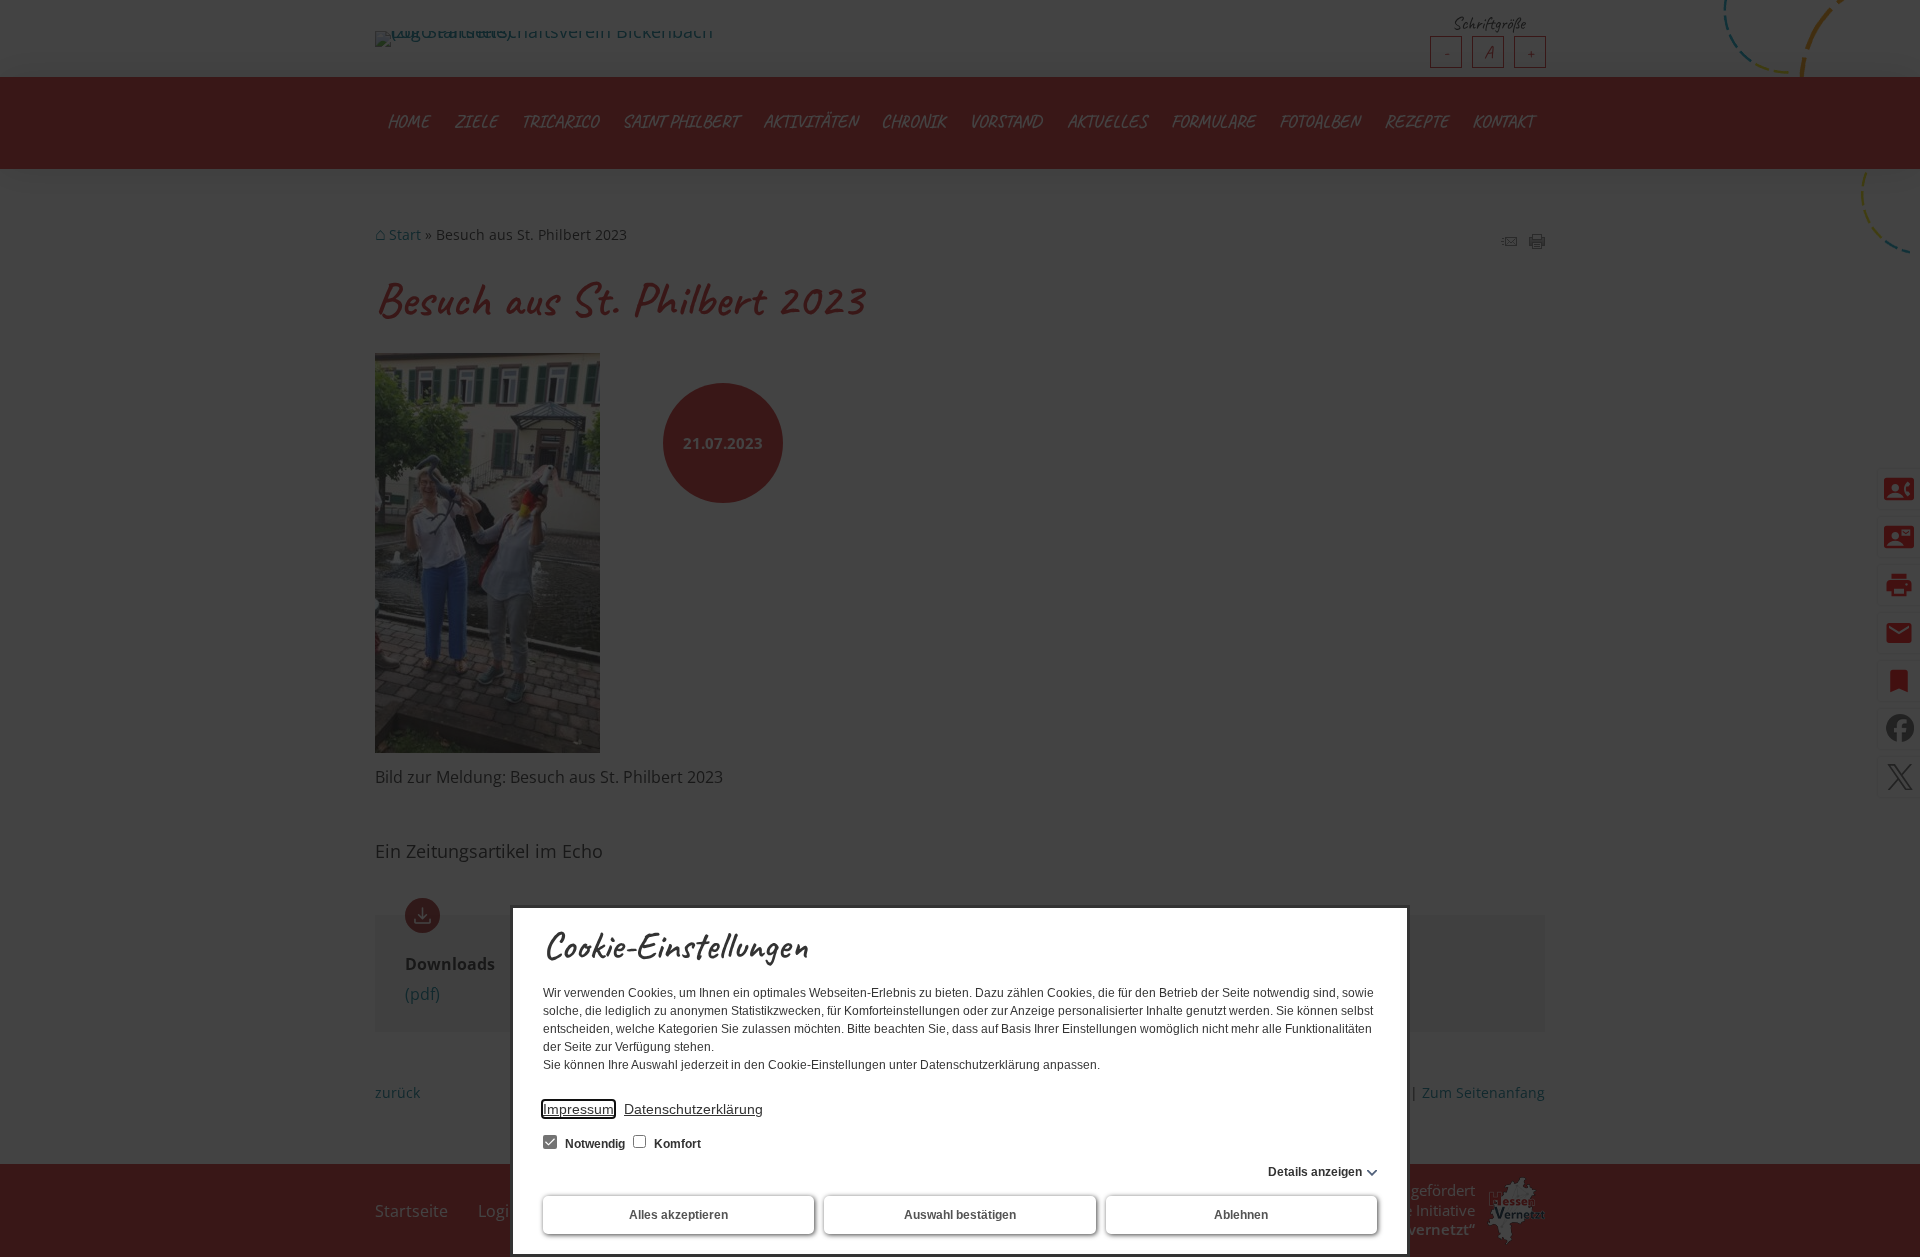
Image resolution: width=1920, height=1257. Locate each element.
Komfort (676, 1144)
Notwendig (595, 1144)
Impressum (578, 1109)
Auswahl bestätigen (960, 1215)
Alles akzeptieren (678, 1215)
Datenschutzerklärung (693, 1109)
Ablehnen (1241, 1215)
